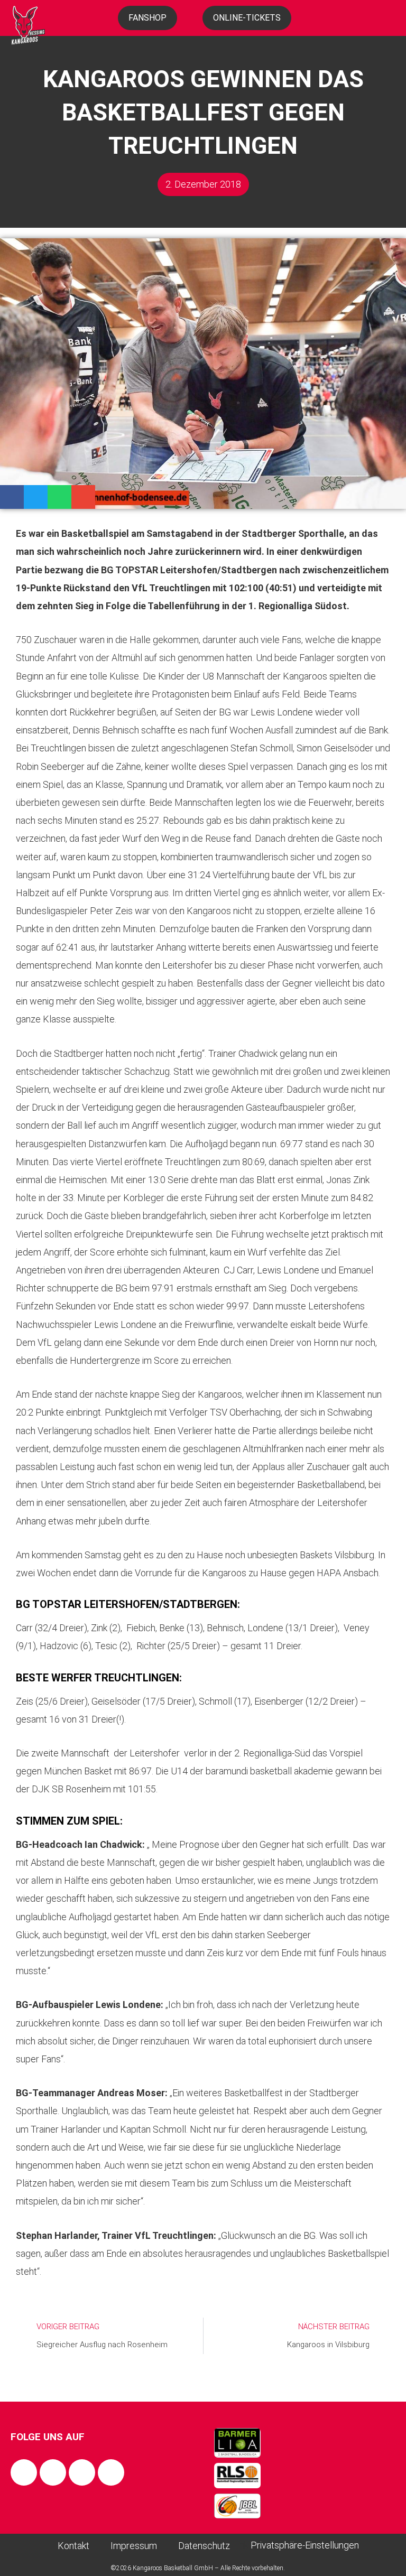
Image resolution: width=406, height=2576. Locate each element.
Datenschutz (204, 2546)
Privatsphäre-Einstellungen (305, 2545)
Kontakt (73, 2546)
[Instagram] (53, 2472)
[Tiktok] (82, 2472)
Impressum (134, 2546)
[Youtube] (111, 2472)
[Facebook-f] (24, 2472)
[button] (12, 497)
